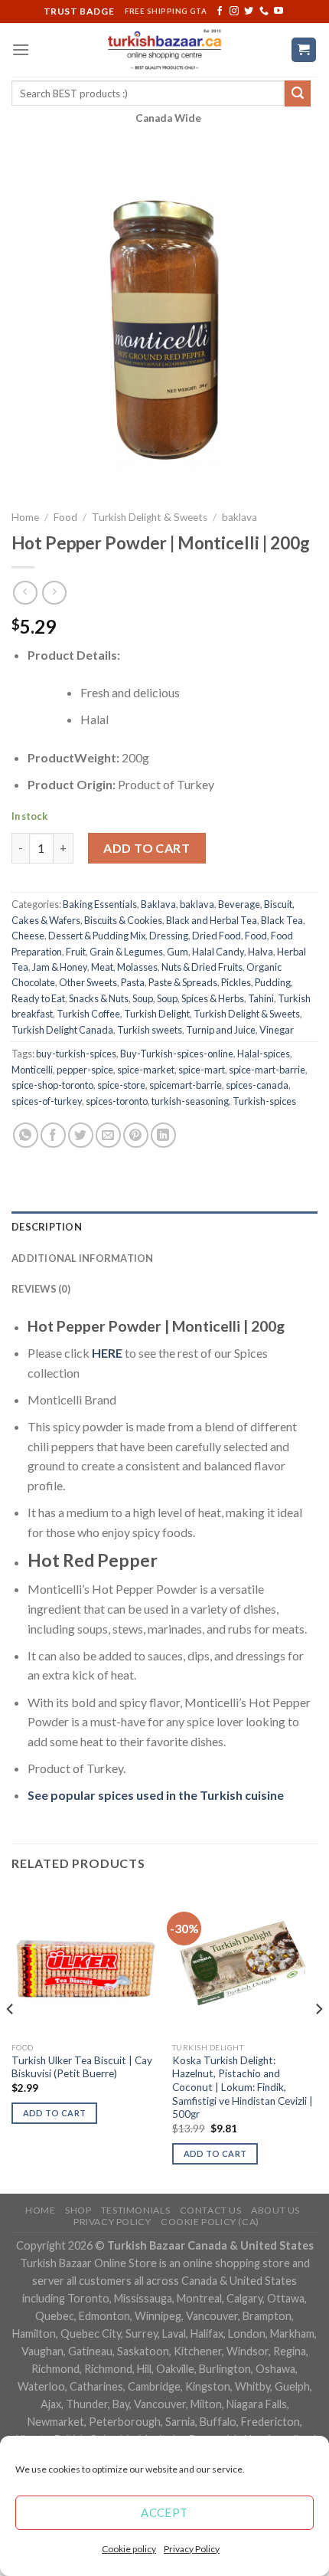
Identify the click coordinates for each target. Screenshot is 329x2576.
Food (65, 517)
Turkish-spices (264, 1101)
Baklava (158, 904)
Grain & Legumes (126, 952)
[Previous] (11, 2040)
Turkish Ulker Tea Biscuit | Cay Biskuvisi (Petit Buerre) (82, 2067)
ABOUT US (275, 2210)
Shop (78, 2210)
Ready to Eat (38, 998)
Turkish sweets (150, 1030)
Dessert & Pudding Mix (97, 936)
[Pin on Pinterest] (136, 1135)
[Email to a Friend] (108, 1135)
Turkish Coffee (88, 1014)
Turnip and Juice (221, 1030)
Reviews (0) (41, 1289)
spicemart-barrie (186, 1085)
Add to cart (147, 848)
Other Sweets (88, 982)
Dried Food (217, 936)
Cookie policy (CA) (210, 2222)
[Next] (318, 2040)
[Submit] (298, 93)
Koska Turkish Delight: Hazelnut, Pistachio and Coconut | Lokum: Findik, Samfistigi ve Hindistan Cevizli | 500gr (243, 2088)
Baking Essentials (100, 904)
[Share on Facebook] (53, 1135)
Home (25, 517)
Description (47, 1227)
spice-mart (202, 1070)
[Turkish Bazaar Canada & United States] (165, 50)
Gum (178, 952)
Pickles (236, 982)
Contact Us (211, 2210)
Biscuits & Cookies (123, 920)
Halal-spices (264, 1054)
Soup (143, 998)
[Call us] (264, 11)
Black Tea (282, 920)
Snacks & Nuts (99, 998)
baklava (239, 517)
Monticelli (32, 1070)
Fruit (76, 952)
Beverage (239, 904)
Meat (102, 967)
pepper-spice (85, 1070)
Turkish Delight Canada (62, 1030)
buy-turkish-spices (76, 1054)
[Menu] (21, 49)
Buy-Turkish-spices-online (177, 1054)
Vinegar (277, 1030)
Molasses (137, 967)
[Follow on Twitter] (249, 11)
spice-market (146, 1070)
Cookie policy (129, 2549)
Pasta (133, 982)
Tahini (261, 998)
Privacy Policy (192, 2549)
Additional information (83, 1258)
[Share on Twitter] (81, 1135)
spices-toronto (117, 1101)
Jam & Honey (60, 967)
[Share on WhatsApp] (26, 1135)
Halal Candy (218, 952)
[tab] (164, 1227)
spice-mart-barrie (267, 1070)
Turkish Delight (157, 1014)
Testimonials (135, 2210)
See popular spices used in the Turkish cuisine (156, 1795)
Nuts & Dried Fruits (202, 967)
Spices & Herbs (213, 998)
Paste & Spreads (183, 982)
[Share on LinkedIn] (163, 1135)
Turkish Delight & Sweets (150, 517)
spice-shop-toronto (52, 1085)
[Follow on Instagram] (234, 11)
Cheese (28, 936)
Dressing (169, 936)
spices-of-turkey (47, 1101)
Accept (164, 2512)
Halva (261, 952)
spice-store (121, 1085)
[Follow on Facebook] (220, 11)
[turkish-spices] (124, 1353)
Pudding (273, 982)
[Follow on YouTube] (279, 11)
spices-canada (257, 1085)
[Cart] (304, 50)
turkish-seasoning (190, 1101)
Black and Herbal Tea (212, 920)
